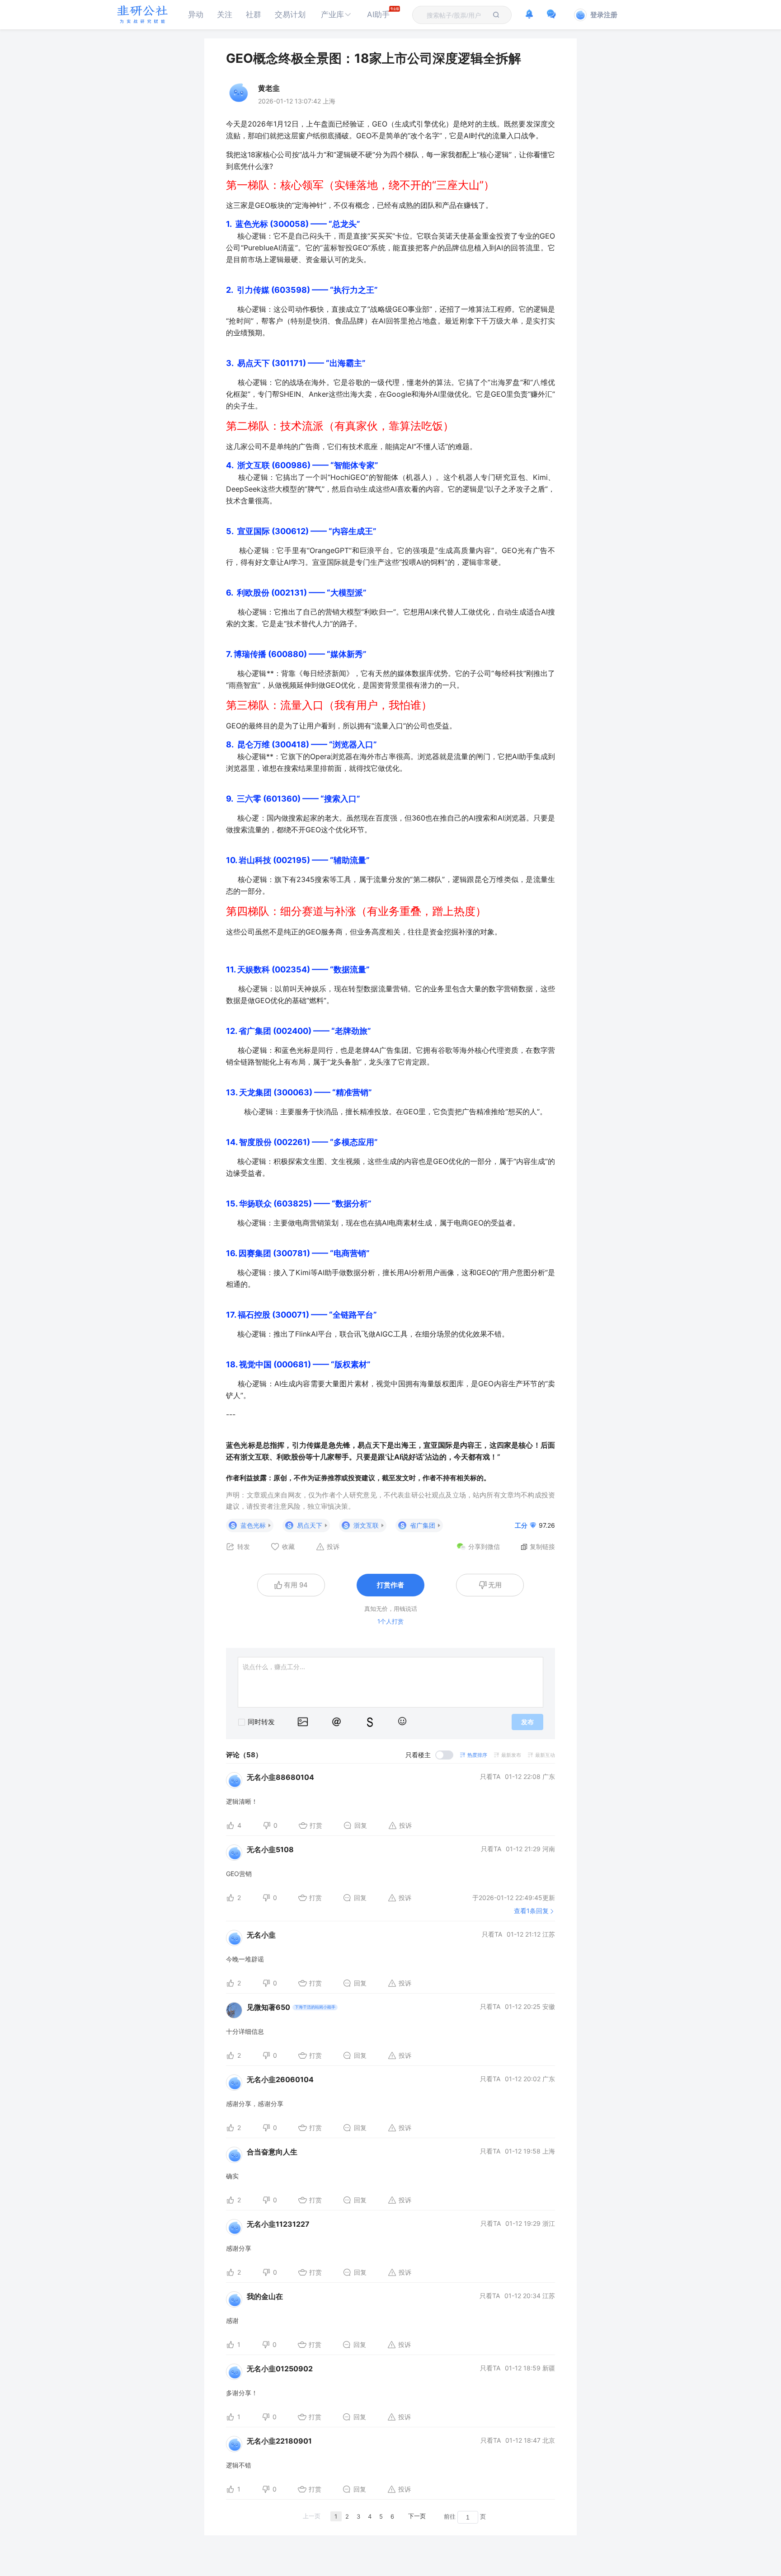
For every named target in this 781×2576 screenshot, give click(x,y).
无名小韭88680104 (280, 1777)
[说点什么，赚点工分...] (390, 1682)
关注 (225, 14)
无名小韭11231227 (278, 2224)
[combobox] (456, 15)
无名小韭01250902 (280, 2369)
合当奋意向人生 (272, 2152)
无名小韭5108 (270, 1849)
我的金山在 (265, 2296)
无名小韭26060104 (280, 2079)
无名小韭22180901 (279, 2441)
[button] (336, 15)
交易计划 (290, 14)
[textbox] (456, 15)
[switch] (429, 1755)
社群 (254, 14)
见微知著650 (268, 2007)
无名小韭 (261, 1935)
